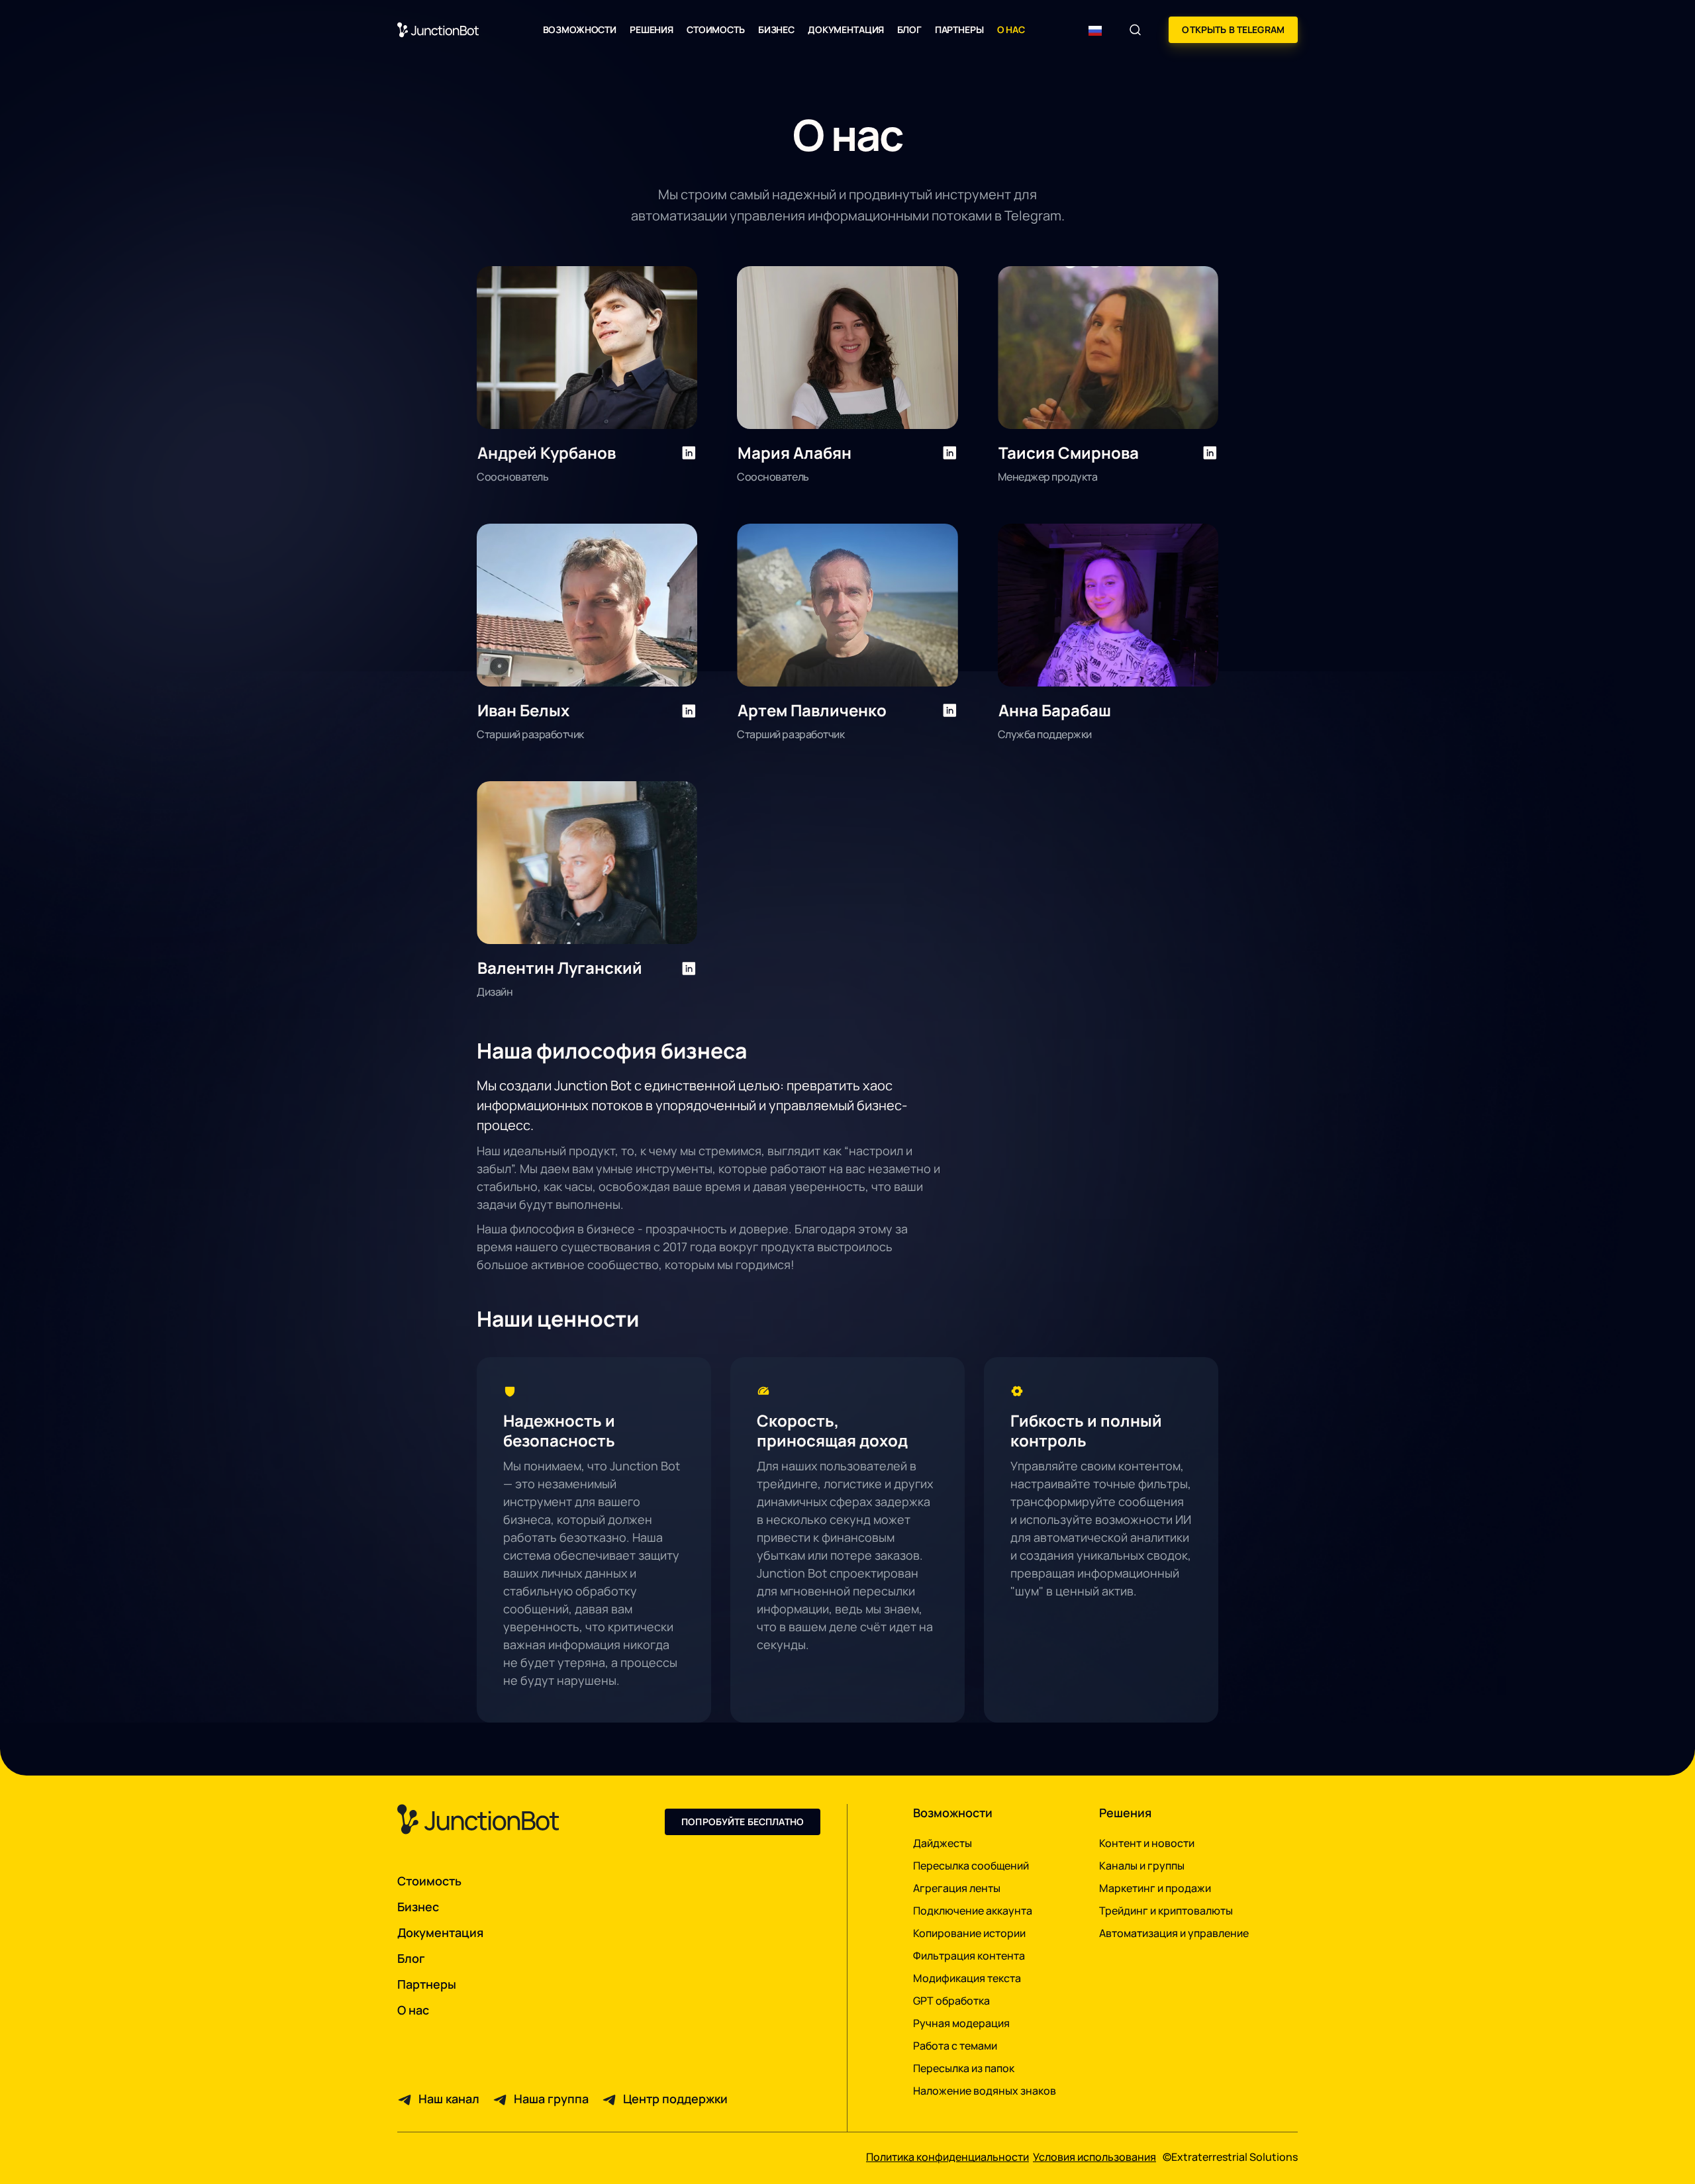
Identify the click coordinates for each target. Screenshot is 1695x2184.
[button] (580, 29)
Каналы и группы (1142, 1866)
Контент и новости (1147, 1843)
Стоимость (716, 29)
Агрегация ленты (957, 1888)
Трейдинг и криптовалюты (1166, 1911)
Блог (909, 29)
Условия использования (1094, 2157)
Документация (846, 29)
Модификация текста (967, 1978)
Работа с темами (955, 2046)
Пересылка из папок (964, 2068)
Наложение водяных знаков (985, 2091)
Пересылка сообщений (971, 1866)
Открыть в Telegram (1233, 29)
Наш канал (449, 2099)
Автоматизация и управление (1174, 1933)
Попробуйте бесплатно (743, 1822)
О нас (1011, 29)
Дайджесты (943, 1843)
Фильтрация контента (969, 1956)
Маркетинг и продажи (1155, 1888)
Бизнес (776, 29)
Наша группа (551, 2099)
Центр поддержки (675, 2099)
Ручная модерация (961, 2023)
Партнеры (959, 29)
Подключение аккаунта (973, 1911)
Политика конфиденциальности (947, 2157)
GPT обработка (951, 2001)
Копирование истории (969, 1933)
